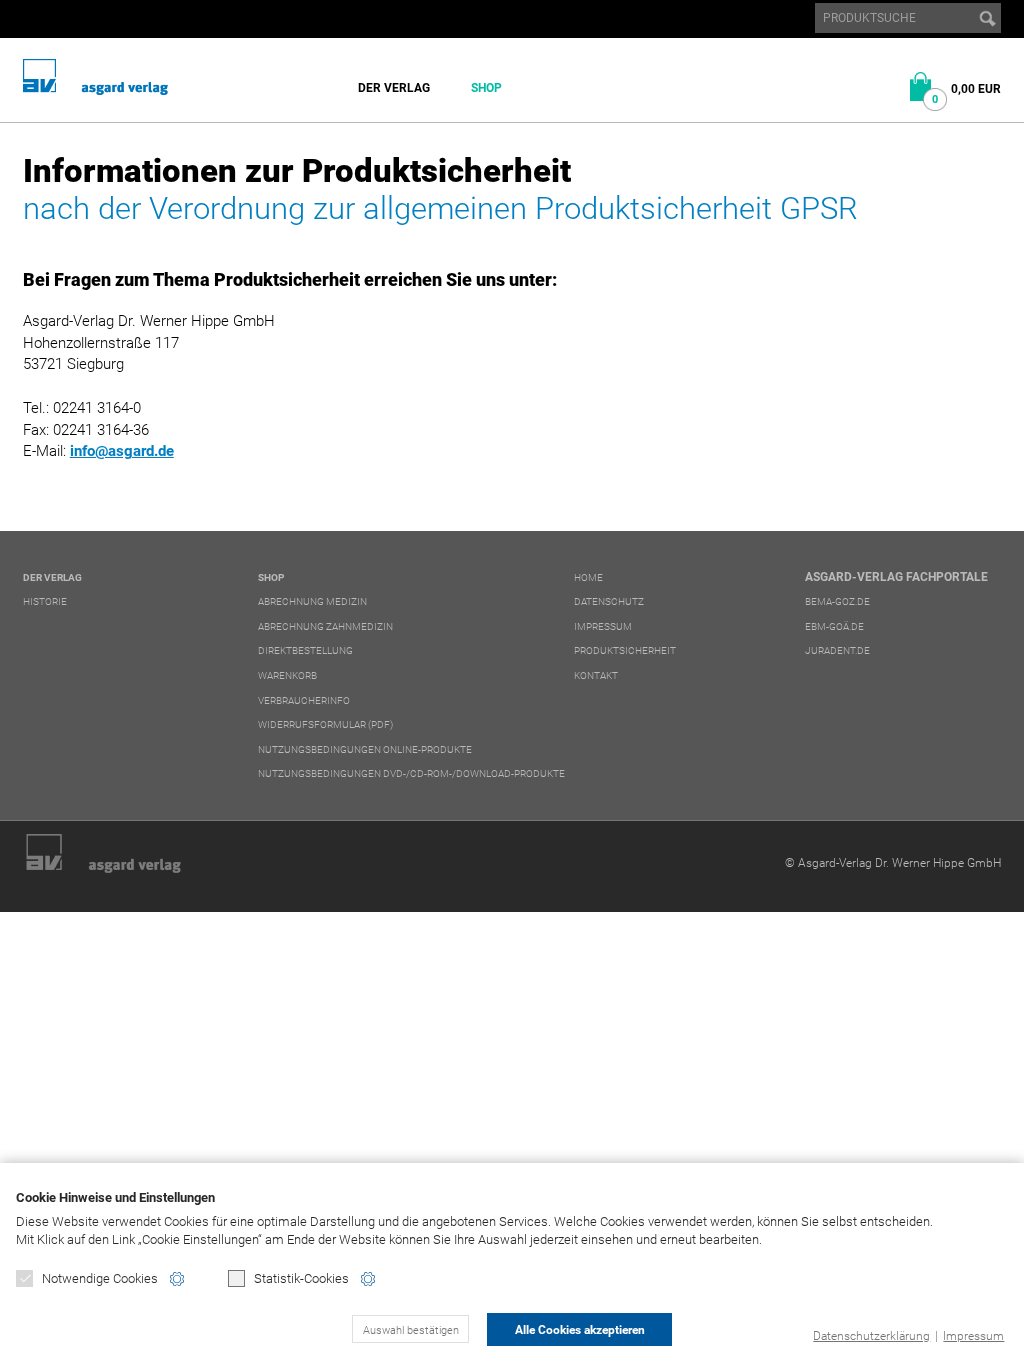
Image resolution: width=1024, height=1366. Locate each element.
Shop (486, 88)
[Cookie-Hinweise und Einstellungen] (177, 1279)
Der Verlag (394, 88)
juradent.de (837, 650)
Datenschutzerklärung (871, 1336)
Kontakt (596, 675)
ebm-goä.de (834, 626)
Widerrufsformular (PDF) (325, 724)
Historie (45, 601)
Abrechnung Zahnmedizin (325, 626)
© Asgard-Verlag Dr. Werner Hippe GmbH (893, 863)
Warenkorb (287, 675)
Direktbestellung (305, 650)
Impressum (973, 1336)
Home (588, 577)
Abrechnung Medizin (312, 601)
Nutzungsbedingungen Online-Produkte (365, 749)
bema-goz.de (837, 601)
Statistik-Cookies (301, 1278)
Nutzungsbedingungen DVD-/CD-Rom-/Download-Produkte (411, 773)
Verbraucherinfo (304, 700)
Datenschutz (609, 601)
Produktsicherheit (625, 650)
